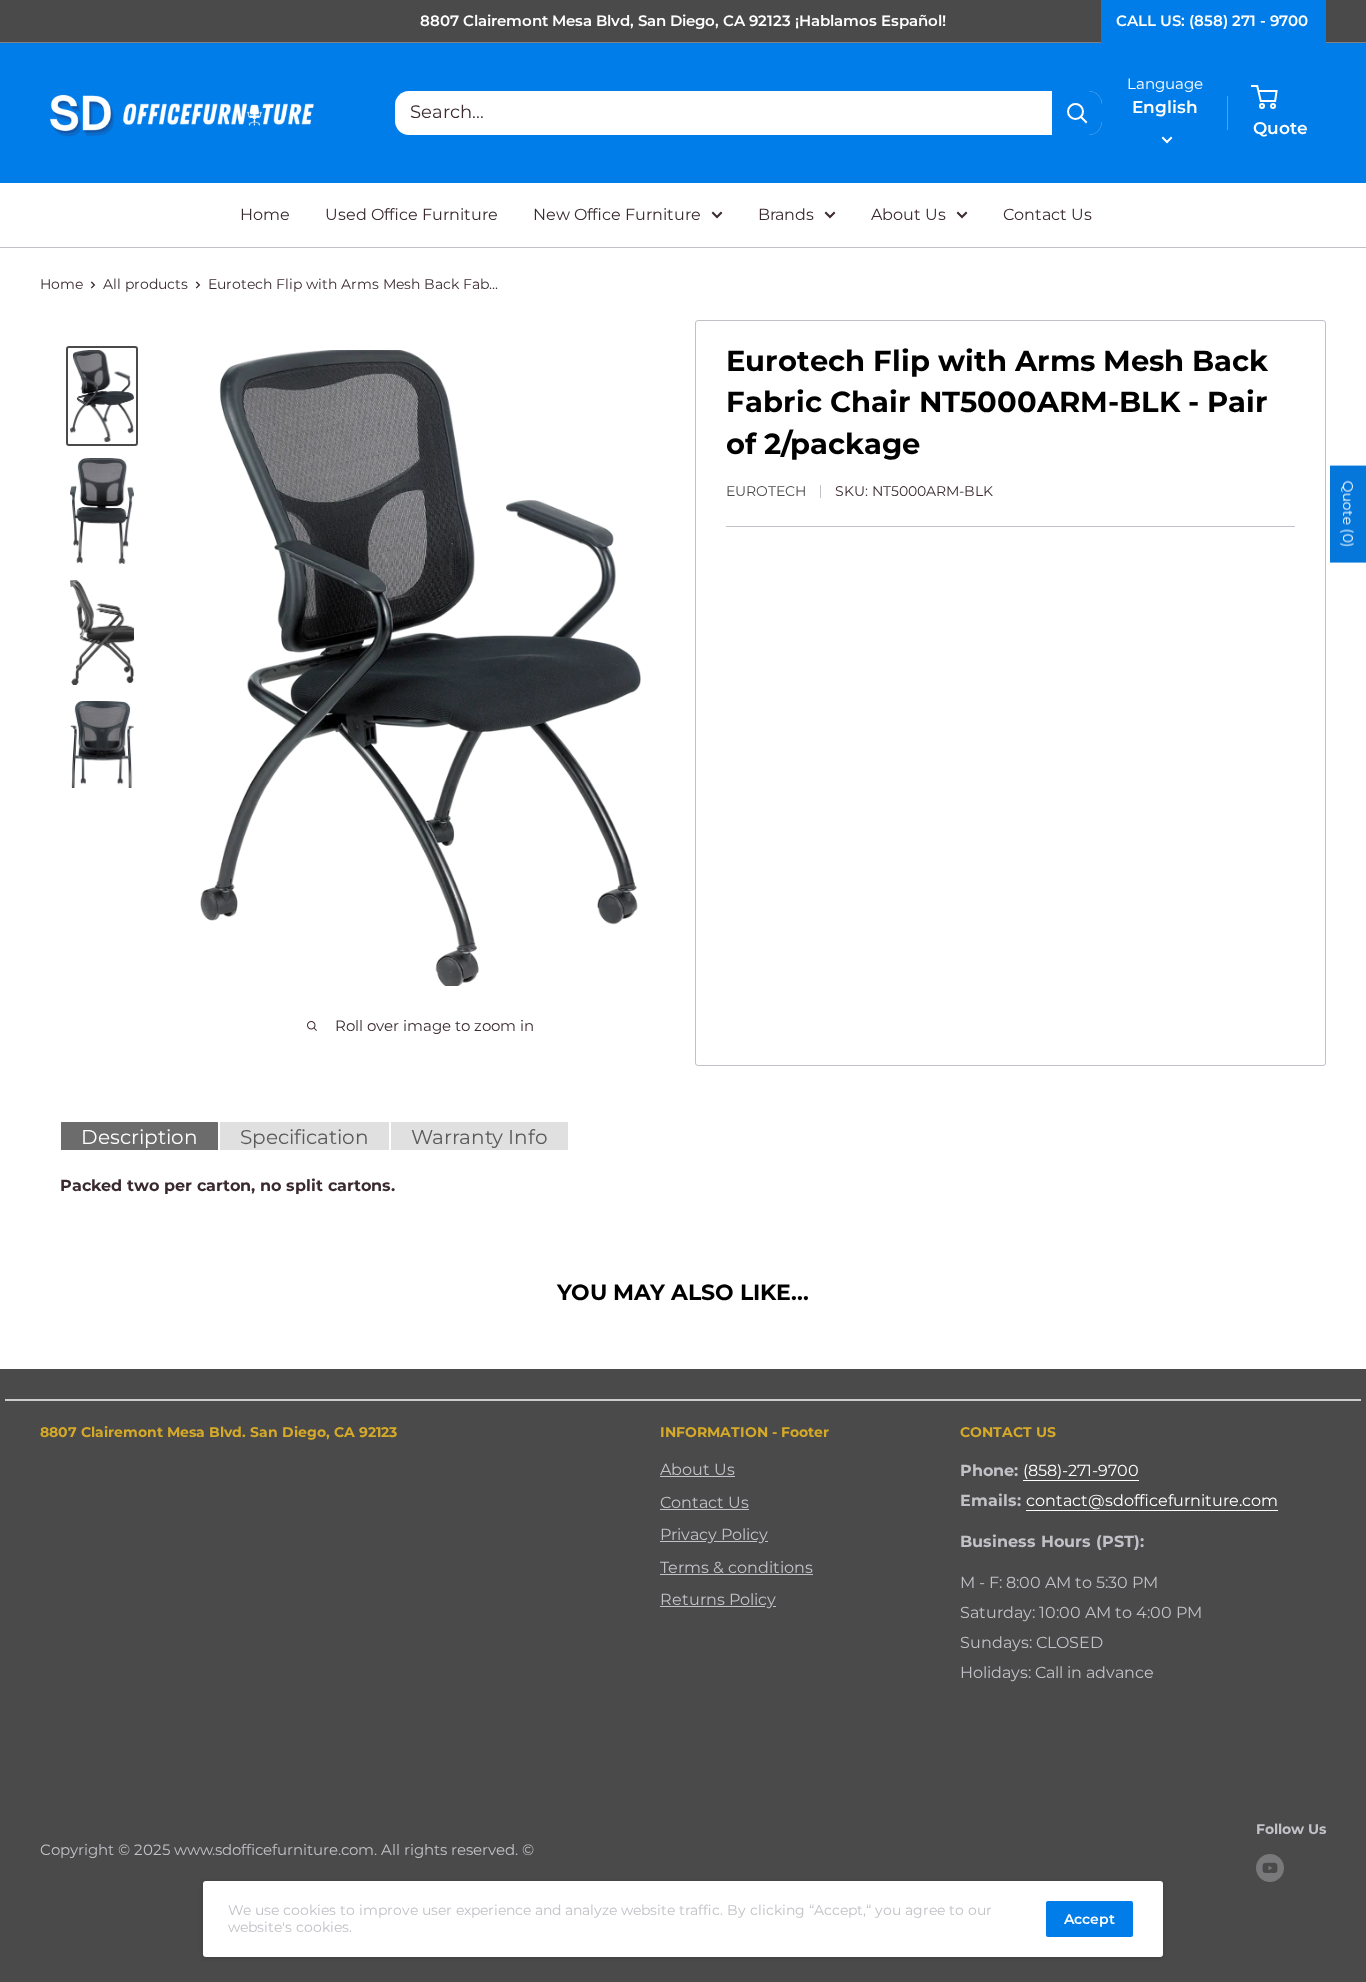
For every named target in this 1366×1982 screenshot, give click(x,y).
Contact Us (1047, 214)
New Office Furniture (617, 214)
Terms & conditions (736, 1567)
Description (139, 1137)
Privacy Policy (714, 1534)
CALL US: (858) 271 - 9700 (1212, 20)
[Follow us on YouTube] (1270, 1868)
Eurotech (766, 491)
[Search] (1077, 113)
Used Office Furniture (411, 214)
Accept (1089, 1919)
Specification (304, 1137)
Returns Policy (718, 1599)
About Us (908, 214)
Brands (786, 214)
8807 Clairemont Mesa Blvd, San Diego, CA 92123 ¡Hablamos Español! (683, 20)
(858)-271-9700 (1081, 1470)
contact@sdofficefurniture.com (1152, 1500)
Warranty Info (479, 1137)
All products (145, 284)
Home (265, 214)
